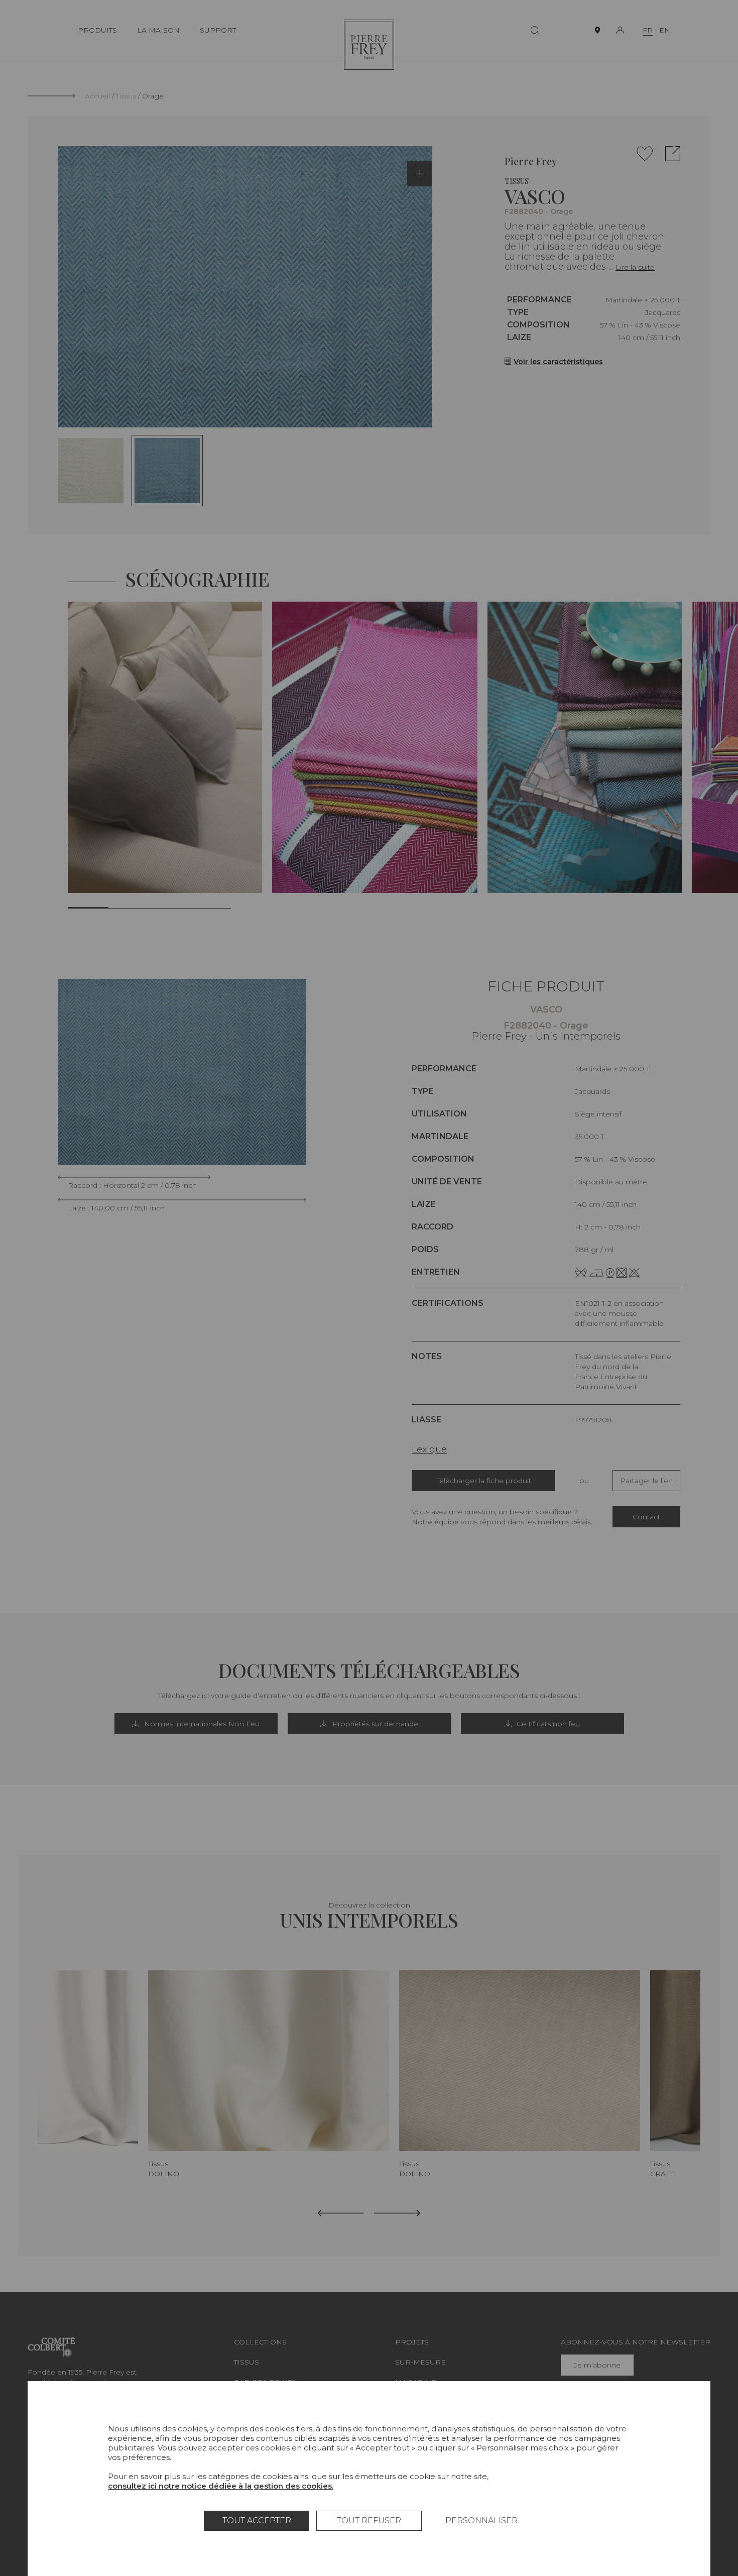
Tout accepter (257, 2521)
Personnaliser (481, 2521)
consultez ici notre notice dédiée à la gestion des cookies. (221, 2486)
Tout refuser (369, 2521)
